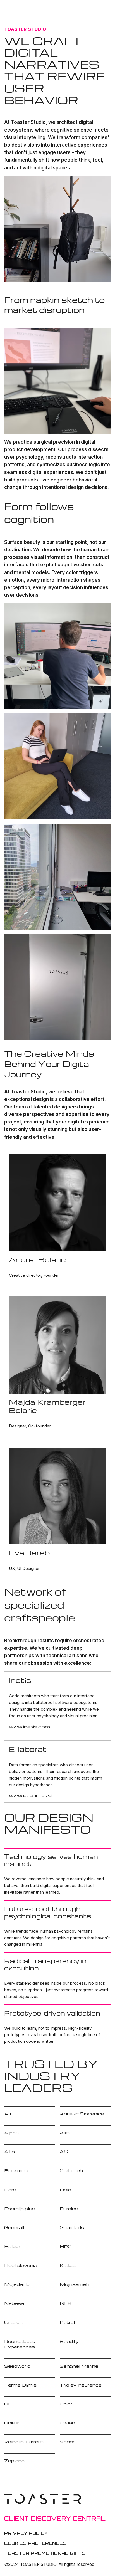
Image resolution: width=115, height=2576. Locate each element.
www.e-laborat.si (31, 1795)
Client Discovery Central (55, 2519)
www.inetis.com (29, 1727)
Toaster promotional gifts (45, 2553)
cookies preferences (35, 2543)
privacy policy (26, 2533)
